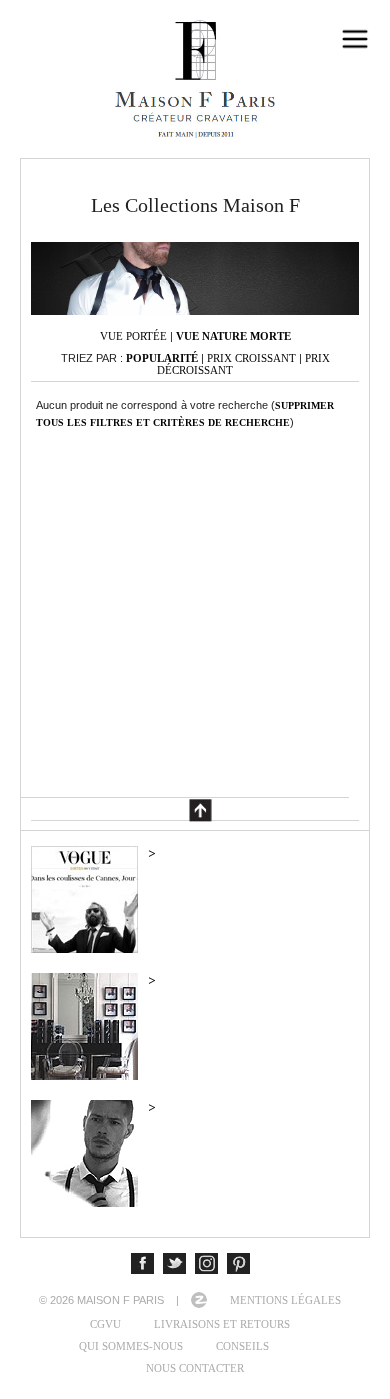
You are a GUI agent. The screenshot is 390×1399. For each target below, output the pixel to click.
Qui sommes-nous (131, 1346)
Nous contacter (195, 1368)
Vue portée (133, 336)
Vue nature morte (233, 336)
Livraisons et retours (222, 1324)
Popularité (162, 358)
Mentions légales (285, 1300)
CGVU (105, 1324)
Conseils (242, 1346)
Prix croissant (251, 358)
